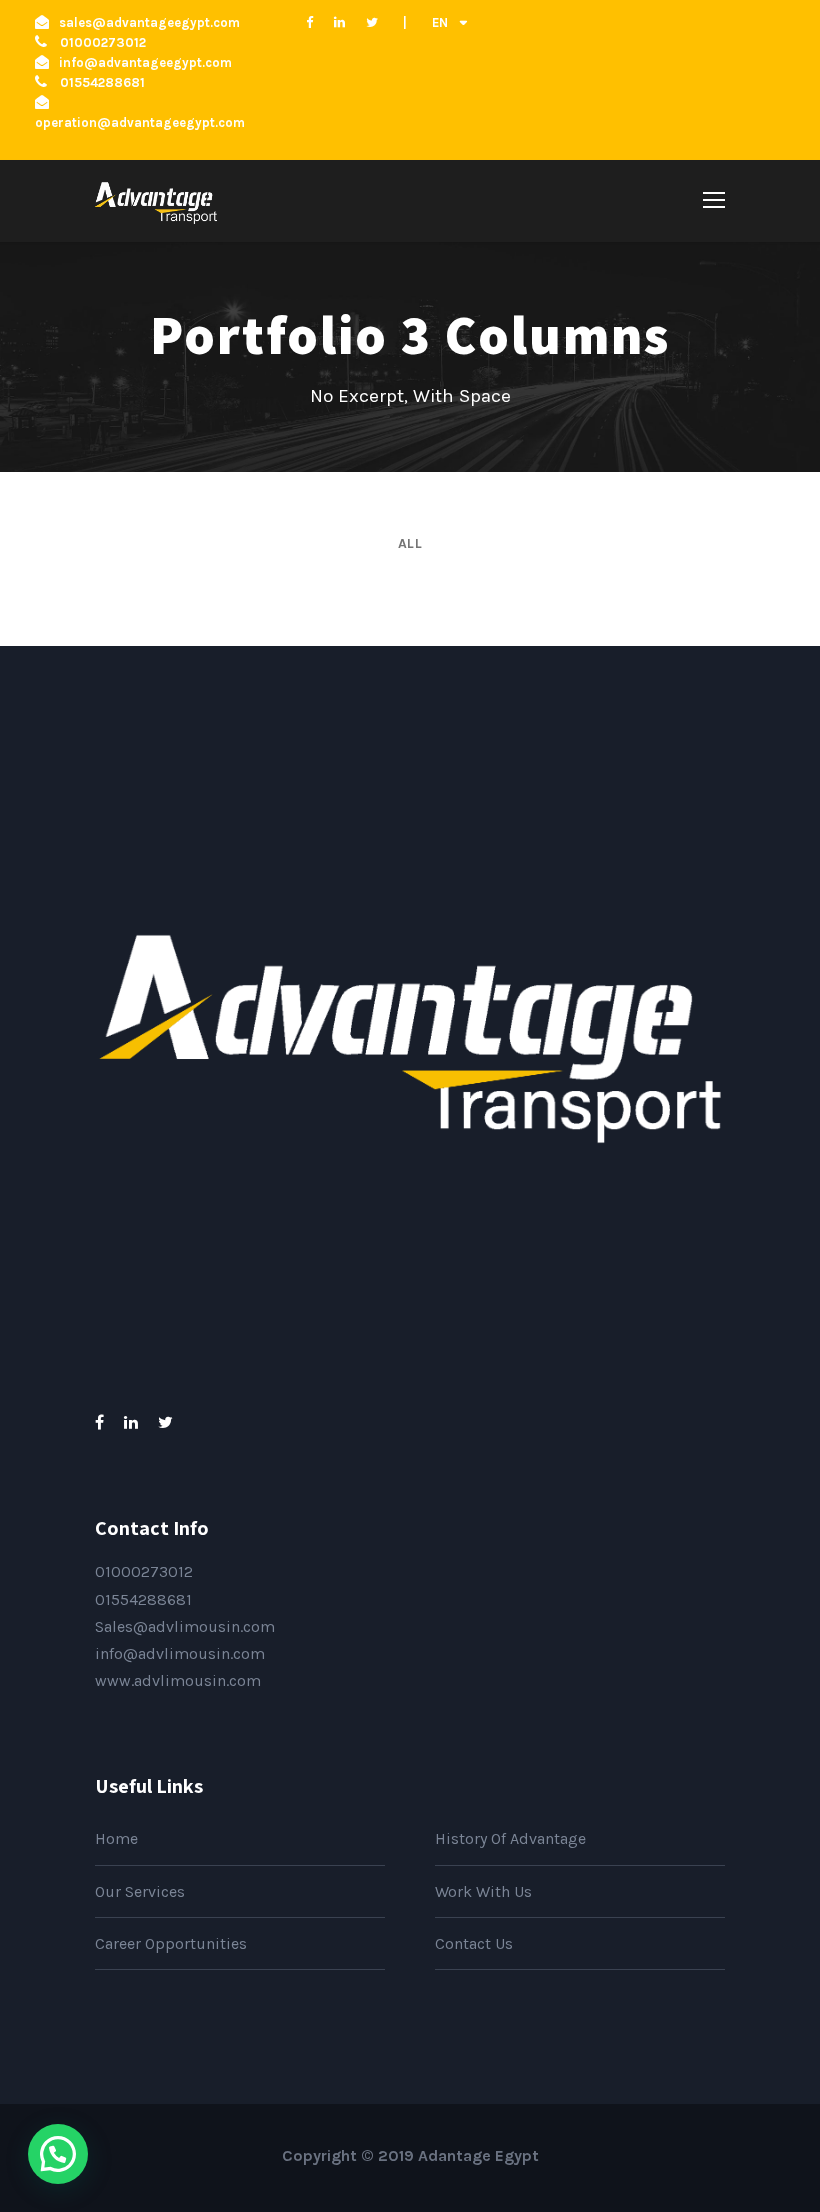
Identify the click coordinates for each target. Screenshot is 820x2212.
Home (116, 1838)
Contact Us (474, 1943)
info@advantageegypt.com (145, 62)
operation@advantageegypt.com (140, 122)
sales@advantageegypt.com (149, 22)
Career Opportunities (171, 1943)
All (410, 543)
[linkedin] (339, 22)
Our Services (140, 1891)
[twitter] (372, 22)
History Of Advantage (510, 1838)
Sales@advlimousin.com (185, 1626)
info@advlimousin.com (180, 1653)
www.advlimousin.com (178, 1680)
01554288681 (143, 1599)
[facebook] (309, 22)
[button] (58, 2154)
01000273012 (144, 1571)
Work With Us (483, 1891)
